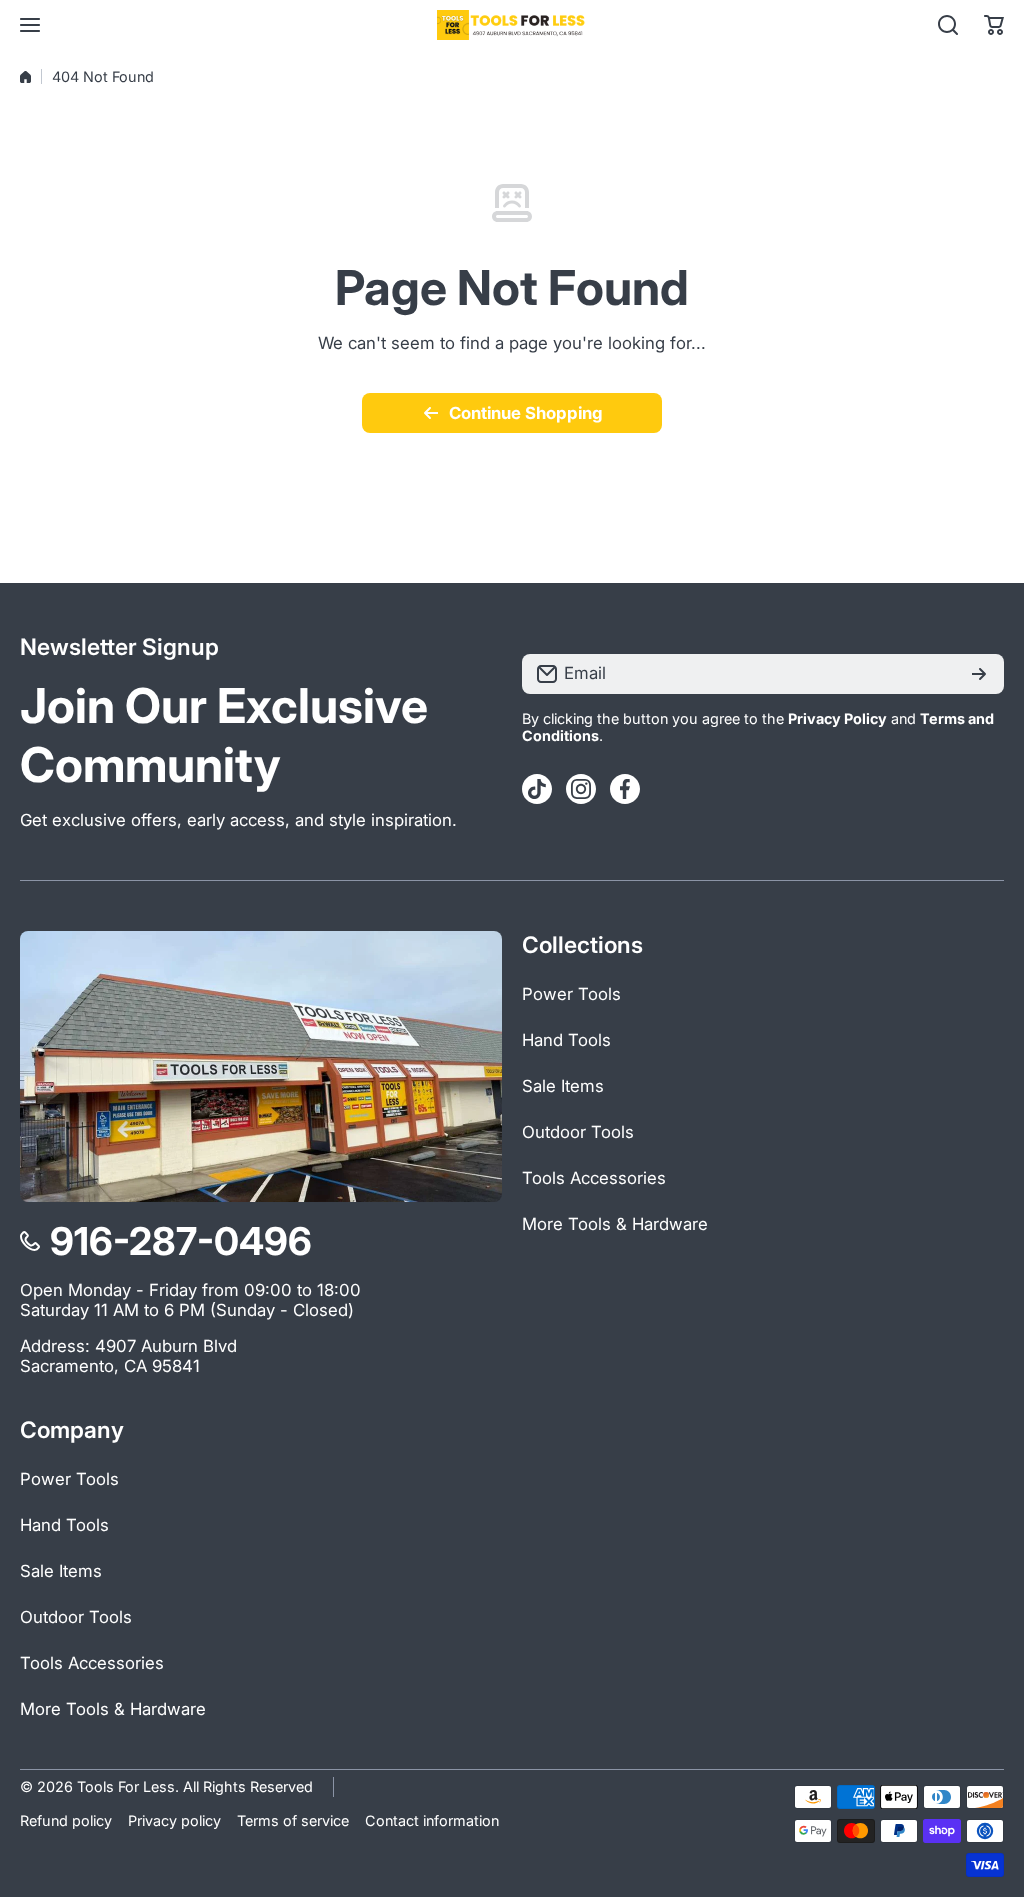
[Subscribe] (979, 674)
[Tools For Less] (512, 25)
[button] (994, 25)
